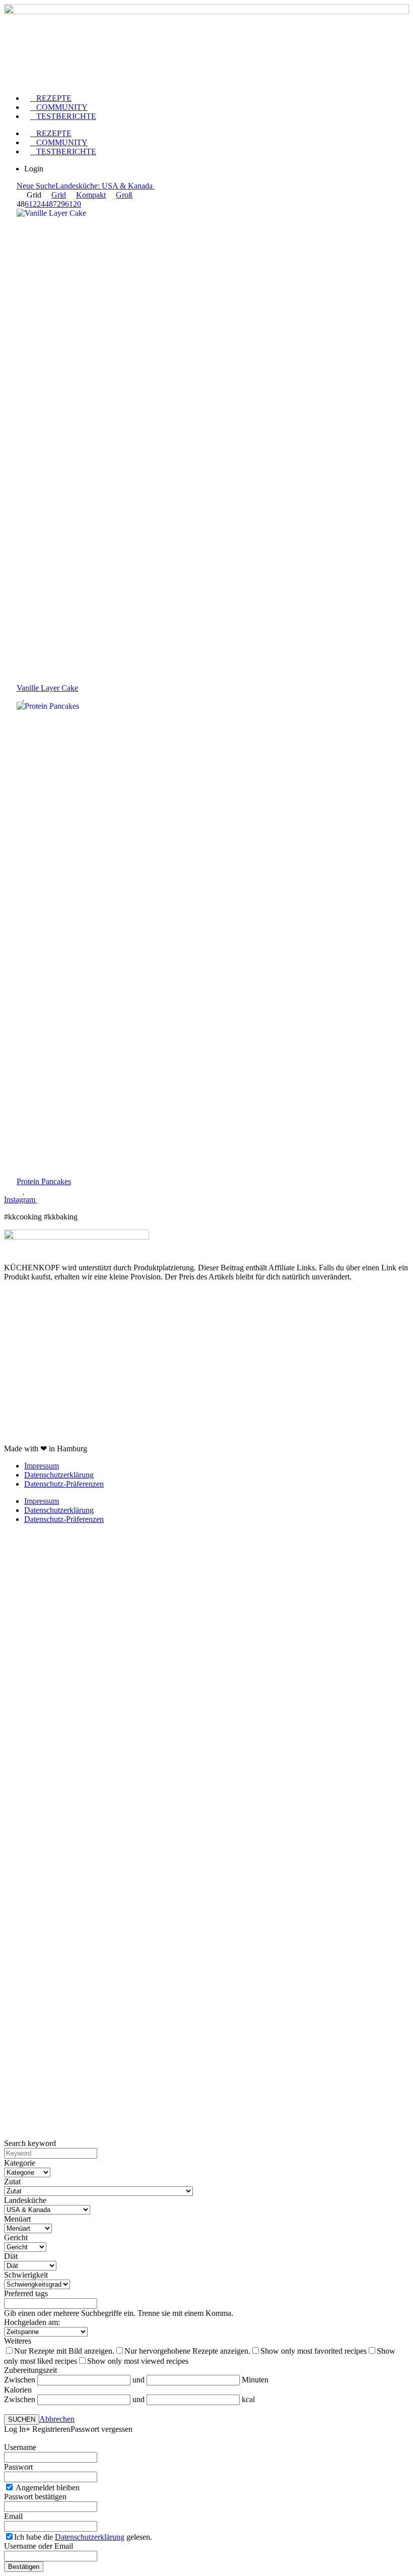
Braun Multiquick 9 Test (43, 1431)
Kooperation (24, 1294)
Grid (59, 195)
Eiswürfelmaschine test (41, 1379)
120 (75, 204)
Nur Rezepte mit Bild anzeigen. (64, 2351)
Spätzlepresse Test (33, 1362)
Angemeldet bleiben (47, 2488)
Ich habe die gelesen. (83, 2537)
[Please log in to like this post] (20, 697)
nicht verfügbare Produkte (45, 1328)
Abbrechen (57, 2419)
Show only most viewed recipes (138, 2361)
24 (41, 204)
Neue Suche (36, 186)
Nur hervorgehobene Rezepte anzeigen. (187, 2351)
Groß (124, 195)
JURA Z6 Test (27, 1397)
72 (57, 204)
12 (33, 204)
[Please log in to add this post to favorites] (24, 697)
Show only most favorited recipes (314, 2351)
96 (65, 204)
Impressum (42, 1466)
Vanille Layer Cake (47, 688)
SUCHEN (22, 2419)
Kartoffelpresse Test (36, 1345)
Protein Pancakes (44, 1181)
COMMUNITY (59, 107)
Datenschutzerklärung (59, 1475)
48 (49, 204)
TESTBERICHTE (63, 116)
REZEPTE (51, 98)
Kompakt (91, 195)
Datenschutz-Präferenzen (64, 1484)
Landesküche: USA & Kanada (105, 186)
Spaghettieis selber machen (47, 1414)
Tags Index (22, 1311)
